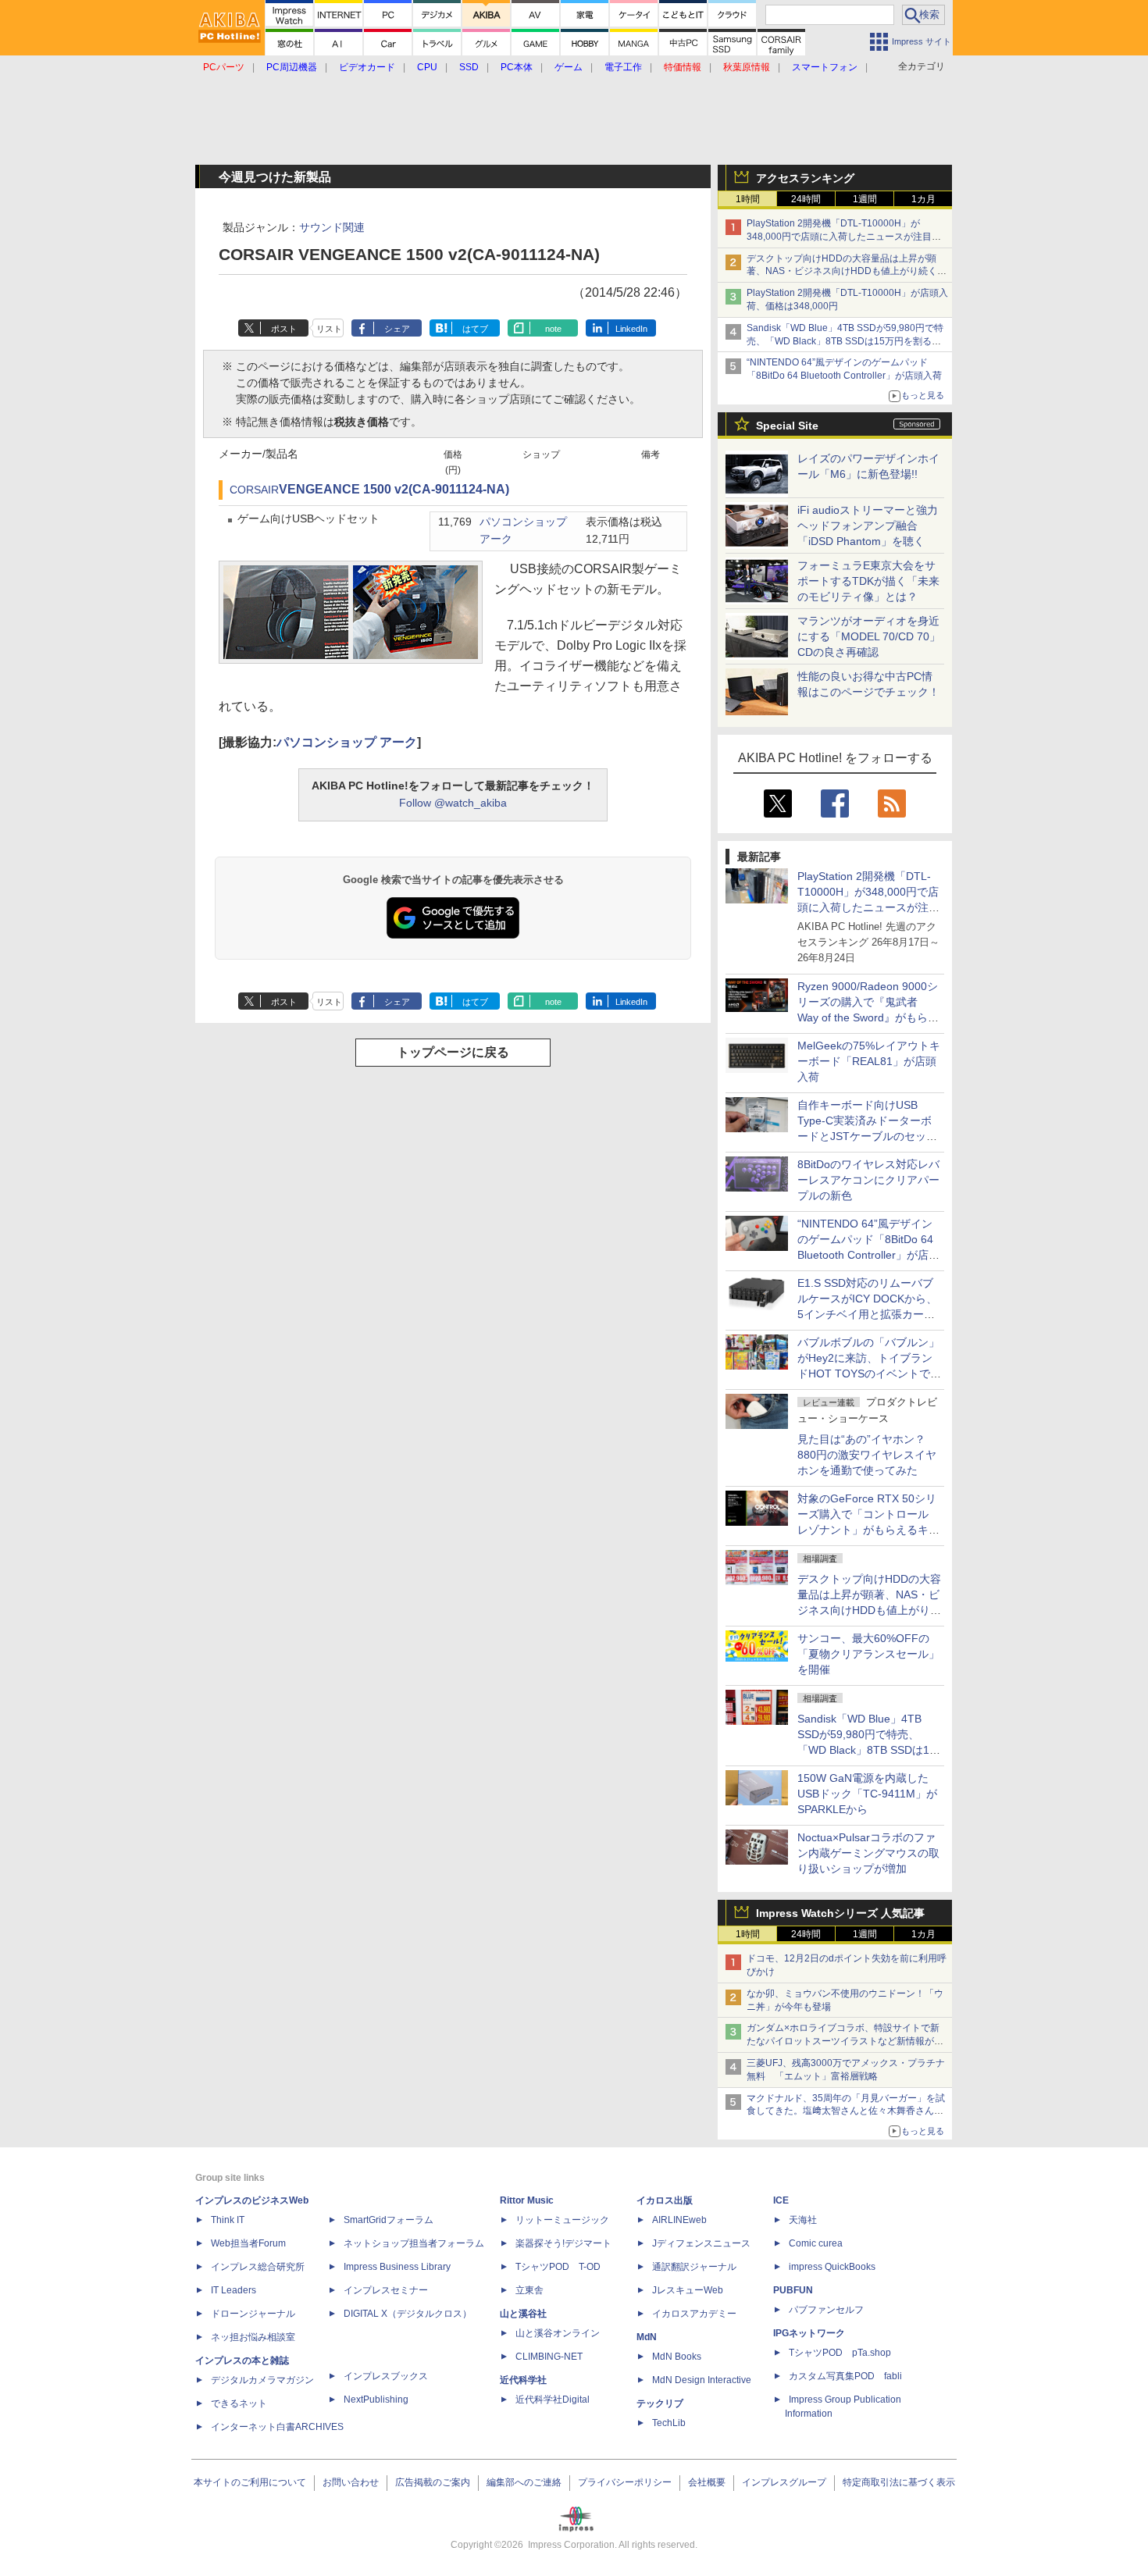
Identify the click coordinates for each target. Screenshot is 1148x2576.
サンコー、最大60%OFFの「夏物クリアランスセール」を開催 (868, 1654)
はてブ (475, 329)
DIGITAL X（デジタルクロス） (408, 2314)
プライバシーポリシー (625, 2482)
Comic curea (816, 2243)
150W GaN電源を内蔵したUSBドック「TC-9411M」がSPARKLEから (867, 1794)
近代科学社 (523, 2380)
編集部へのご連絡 (524, 2482)
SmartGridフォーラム (389, 2220)
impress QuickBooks (832, 2267)
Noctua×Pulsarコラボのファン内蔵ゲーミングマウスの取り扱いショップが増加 (868, 1853)
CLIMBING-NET (549, 2357)
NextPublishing (376, 2400)
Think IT (228, 2220)
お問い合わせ (351, 2482)
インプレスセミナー (386, 2290)
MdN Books (677, 2357)
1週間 (865, 199)
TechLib (669, 2423)
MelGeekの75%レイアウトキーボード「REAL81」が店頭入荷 (869, 1061)
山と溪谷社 (523, 2314)
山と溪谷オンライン (558, 2333)
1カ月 (923, 199)
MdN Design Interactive (702, 2380)
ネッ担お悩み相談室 (253, 2337)
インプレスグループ (784, 2482)
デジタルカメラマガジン (262, 2380)
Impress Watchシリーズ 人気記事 (840, 1913)
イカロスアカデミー (694, 2314)
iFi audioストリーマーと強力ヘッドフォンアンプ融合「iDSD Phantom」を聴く (868, 526)
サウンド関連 (332, 227)
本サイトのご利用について (250, 2482)
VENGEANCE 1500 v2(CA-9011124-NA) (394, 489)
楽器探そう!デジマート (563, 2243)
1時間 (748, 199)
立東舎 (529, 2290)
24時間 (806, 199)
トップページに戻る (453, 1052)
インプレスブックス (386, 2376)
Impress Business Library (397, 2267)
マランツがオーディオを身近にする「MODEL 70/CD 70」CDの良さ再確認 (869, 636)
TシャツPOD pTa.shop (840, 2353)
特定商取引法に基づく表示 (899, 2482)
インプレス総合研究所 (258, 2267)
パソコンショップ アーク (347, 742)
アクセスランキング (805, 178)
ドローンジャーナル (253, 2314)
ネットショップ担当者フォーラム (414, 2243)
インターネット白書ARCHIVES (277, 2427)
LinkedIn (631, 329)
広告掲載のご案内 (433, 2482)
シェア (397, 329)
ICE (781, 2200)
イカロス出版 (665, 2200)
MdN (647, 2337)
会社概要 (707, 2482)
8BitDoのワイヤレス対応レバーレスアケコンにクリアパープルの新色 (868, 1180)
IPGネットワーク (809, 2333)
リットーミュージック (562, 2220)
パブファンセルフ (826, 2310)
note (553, 329)
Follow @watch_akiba (453, 803)
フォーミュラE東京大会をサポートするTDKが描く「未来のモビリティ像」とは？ (868, 581)
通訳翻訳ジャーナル (694, 2267)
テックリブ (660, 2403)
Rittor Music (527, 2200)
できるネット (239, 2403)
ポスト (284, 329)
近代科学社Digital (553, 2400)
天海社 (803, 2220)
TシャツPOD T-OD (558, 2267)
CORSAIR (254, 490)
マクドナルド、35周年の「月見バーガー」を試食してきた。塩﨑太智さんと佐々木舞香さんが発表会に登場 (846, 2111)
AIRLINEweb (679, 2220)
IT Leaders (234, 2290)
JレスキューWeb (688, 2290)
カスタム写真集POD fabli (845, 2376)
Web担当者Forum (248, 2243)
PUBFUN (793, 2290)
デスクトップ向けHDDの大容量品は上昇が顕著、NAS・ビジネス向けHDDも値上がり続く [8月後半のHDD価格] (847, 272)
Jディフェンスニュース (701, 2243)
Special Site (787, 426)
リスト (329, 329)
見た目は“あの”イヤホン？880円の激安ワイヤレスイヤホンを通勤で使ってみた (867, 1455)
